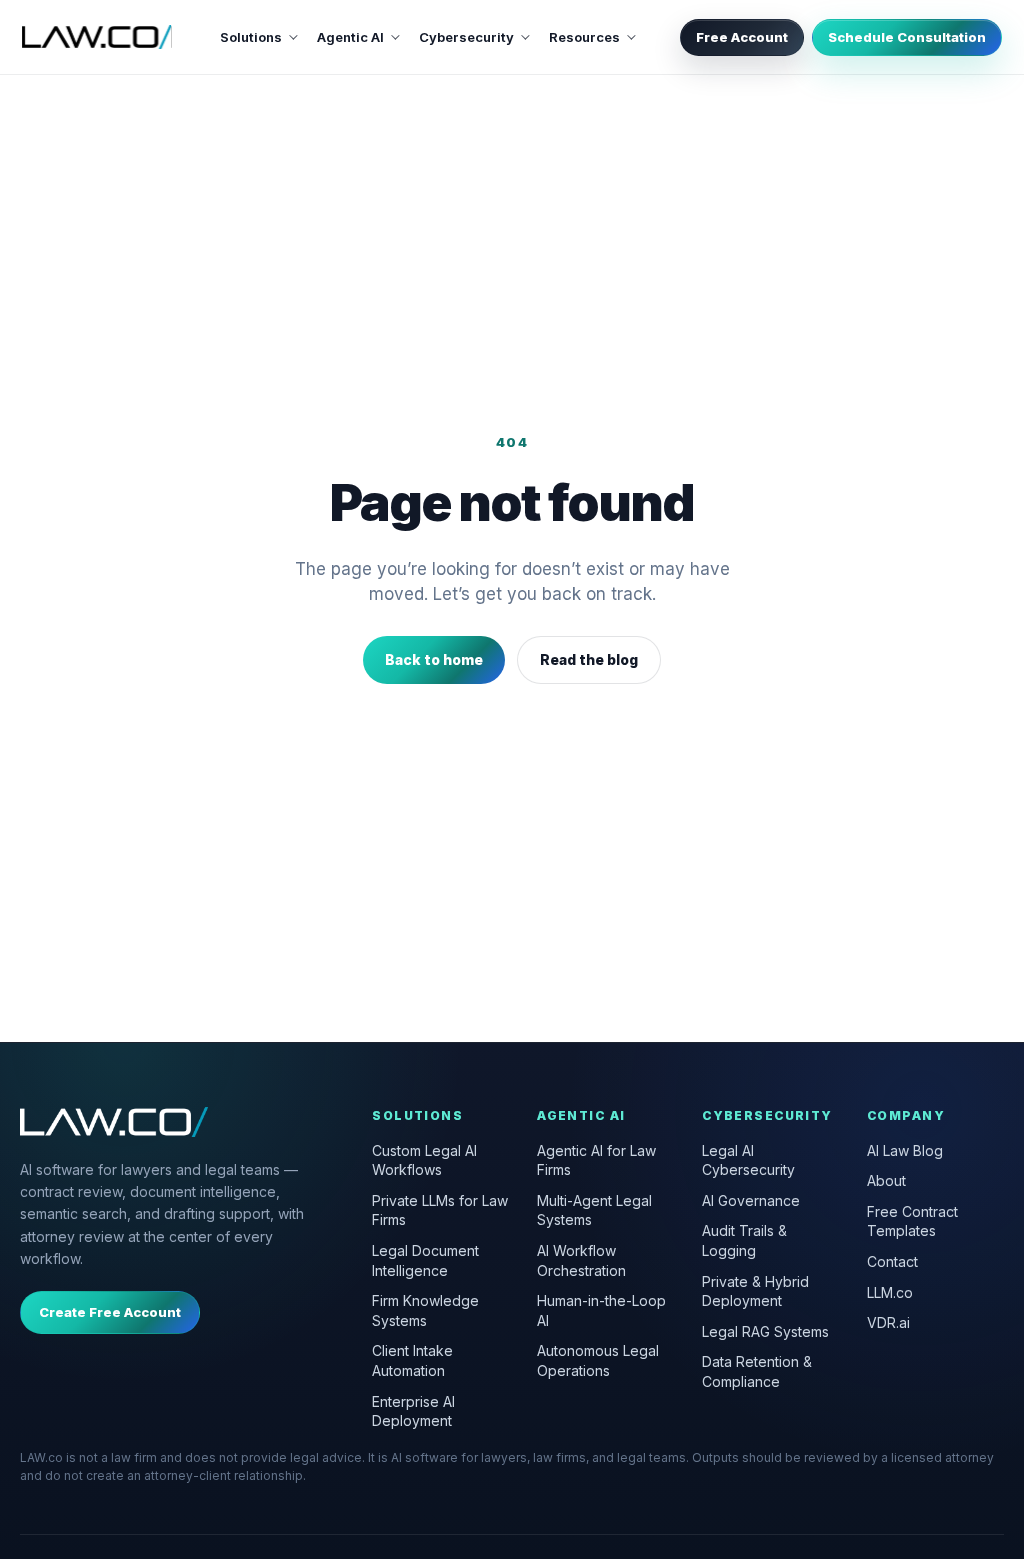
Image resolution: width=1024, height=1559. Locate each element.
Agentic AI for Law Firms (596, 1160)
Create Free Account (110, 1312)
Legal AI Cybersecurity (748, 1160)
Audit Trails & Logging (744, 1240)
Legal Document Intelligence (425, 1260)
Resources (584, 37)
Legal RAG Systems (765, 1331)
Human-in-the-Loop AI (601, 1310)
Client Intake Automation (412, 1360)
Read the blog (589, 659)
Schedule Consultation (907, 37)
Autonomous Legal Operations (598, 1360)
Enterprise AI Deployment (413, 1411)
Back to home (434, 659)
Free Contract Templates (912, 1221)
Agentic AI (350, 37)
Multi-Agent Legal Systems (594, 1210)
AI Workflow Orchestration (581, 1260)
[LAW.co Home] (97, 37)
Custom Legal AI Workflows (424, 1160)
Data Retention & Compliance (757, 1371)
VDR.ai (888, 1322)
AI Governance (751, 1200)
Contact (892, 1261)
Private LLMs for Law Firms (440, 1210)
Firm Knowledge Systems (425, 1310)
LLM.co (890, 1292)
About (886, 1180)
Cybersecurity (466, 37)
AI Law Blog (905, 1150)
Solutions (251, 37)
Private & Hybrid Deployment (755, 1291)
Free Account (742, 37)
